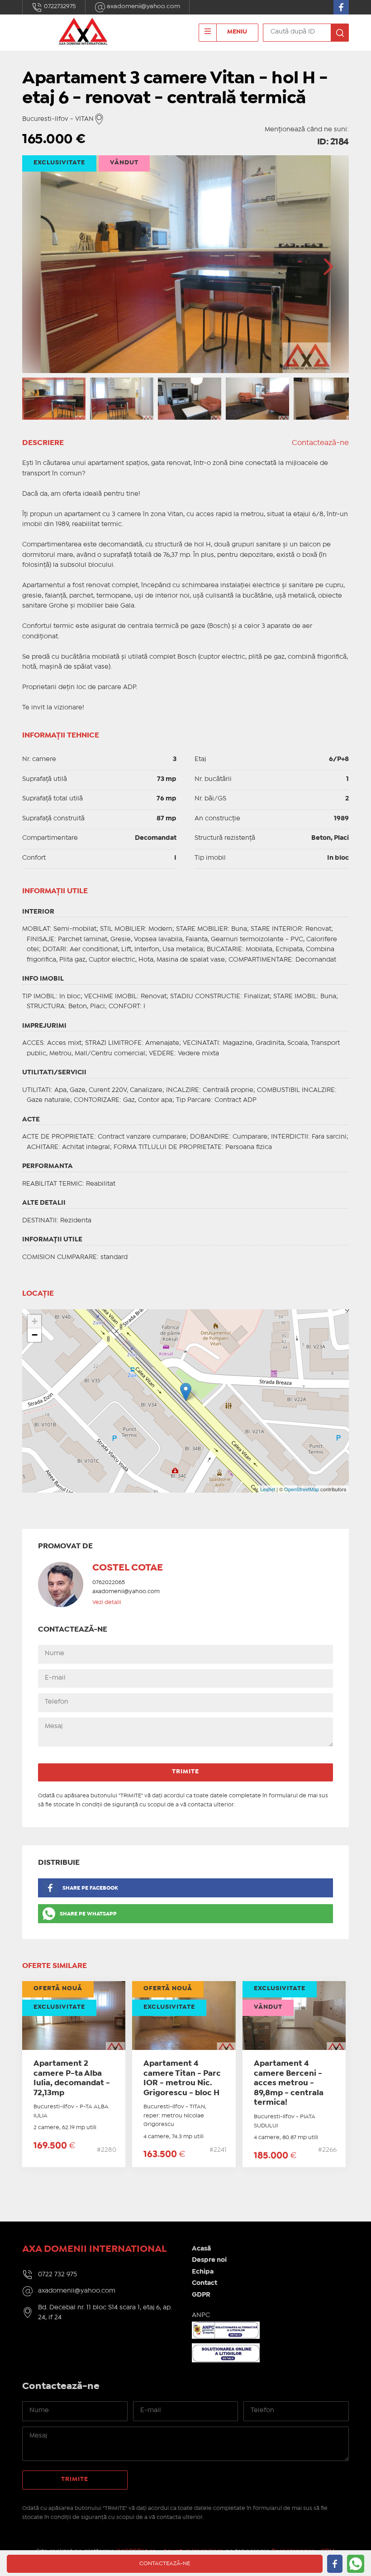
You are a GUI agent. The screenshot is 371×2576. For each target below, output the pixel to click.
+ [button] (35, 1321)
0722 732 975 (57, 2274)
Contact (205, 2283)
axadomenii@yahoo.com (143, 6)
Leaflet (268, 1489)
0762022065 (109, 1582)
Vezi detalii (107, 1602)
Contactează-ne (320, 443)
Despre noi (209, 2260)
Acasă (201, 2249)
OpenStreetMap (302, 1489)
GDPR (201, 2295)
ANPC (201, 2315)
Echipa (203, 2272)
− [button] (35, 1335)
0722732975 (59, 6)
